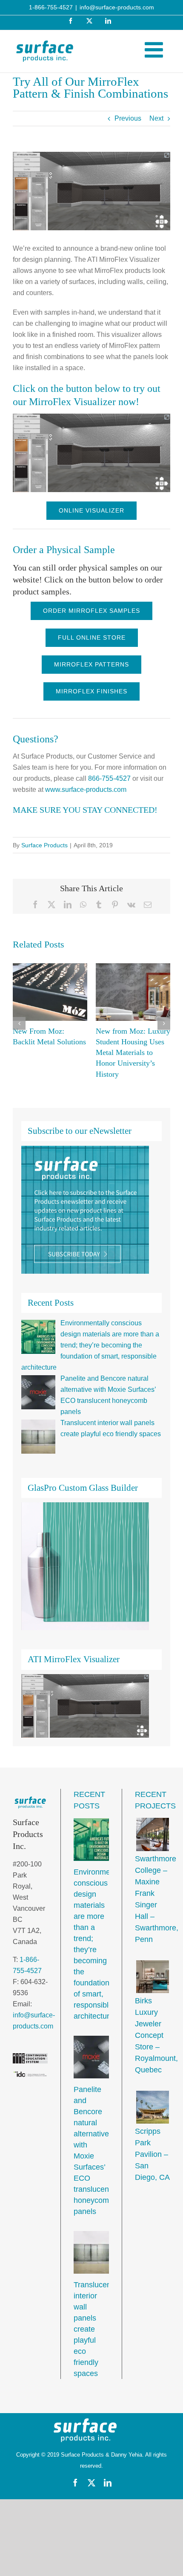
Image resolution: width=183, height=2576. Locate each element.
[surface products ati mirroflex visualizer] (91, 417)
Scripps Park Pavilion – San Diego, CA (152, 2154)
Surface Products (44, 845)
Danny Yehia (127, 2455)
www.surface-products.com (86, 790)
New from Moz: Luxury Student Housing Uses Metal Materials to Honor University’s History (133, 1053)
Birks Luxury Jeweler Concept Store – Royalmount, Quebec (156, 2035)
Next (156, 118)
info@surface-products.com (117, 7)
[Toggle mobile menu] (155, 49)
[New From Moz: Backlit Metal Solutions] (50, 992)
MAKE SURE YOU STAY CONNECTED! (85, 810)
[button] (19, 1023)
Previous (128, 118)
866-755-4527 (109, 778)
